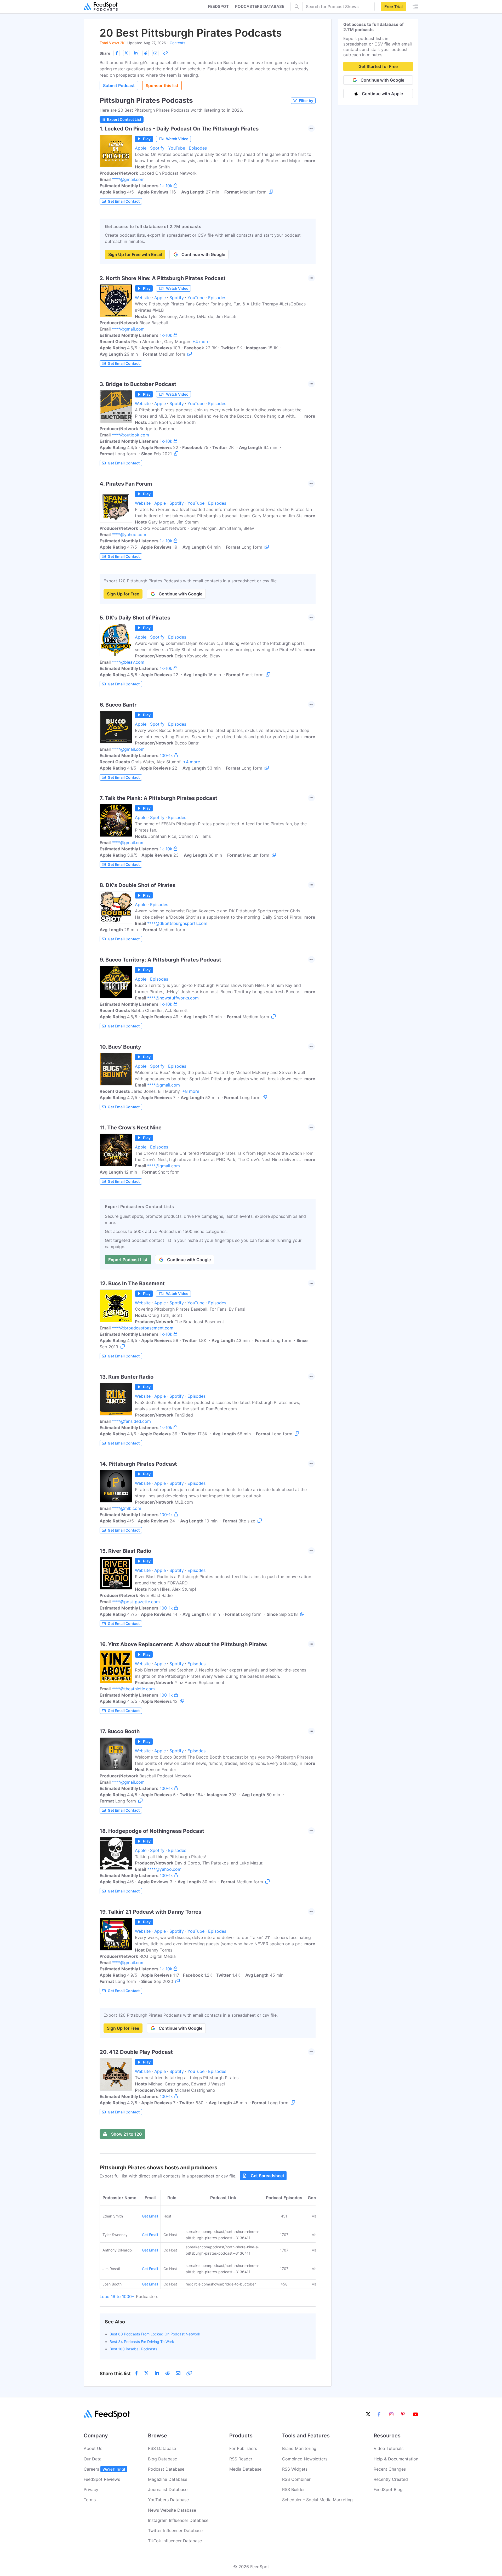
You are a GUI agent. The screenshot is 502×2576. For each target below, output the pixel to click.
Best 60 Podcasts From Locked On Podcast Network (155, 2334)
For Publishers (243, 2448)
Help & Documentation (396, 2459)
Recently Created (391, 2479)
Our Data (93, 2459)
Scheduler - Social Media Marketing (317, 2500)
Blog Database (162, 2459)
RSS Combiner (296, 2479)
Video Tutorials (389, 2448)
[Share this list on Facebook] (117, 53)
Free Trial (393, 7)
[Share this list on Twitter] (126, 53)
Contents (177, 43)
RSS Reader (241, 2459)
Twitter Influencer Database (175, 2530)
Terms (90, 2500)
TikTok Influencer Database (175, 2541)
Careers (104, 2469)
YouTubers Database (168, 2500)
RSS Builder (293, 2489)
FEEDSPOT (218, 6)
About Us (93, 2448)
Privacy (91, 2489)
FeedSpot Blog (388, 2489)
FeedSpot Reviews (102, 2479)
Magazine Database (168, 2479)
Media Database (245, 2469)
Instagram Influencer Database (178, 2520)
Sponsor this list (162, 86)
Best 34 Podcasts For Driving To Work (142, 2342)
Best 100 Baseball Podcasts (133, 2349)
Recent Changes (390, 2469)
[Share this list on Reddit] (146, 53)
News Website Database (172, 2510)
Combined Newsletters (305, 2459)
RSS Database (162, 2448)
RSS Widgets (295, 2469)
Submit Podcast (119, 86)
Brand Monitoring (299, 2448)
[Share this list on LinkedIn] (136, 53)
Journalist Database (168, 2489)
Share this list (115, 2373)
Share (105, 53)
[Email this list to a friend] (155, 53)
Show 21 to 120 (127, 2134)
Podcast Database (166, 2469)
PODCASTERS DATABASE (260, 6)
